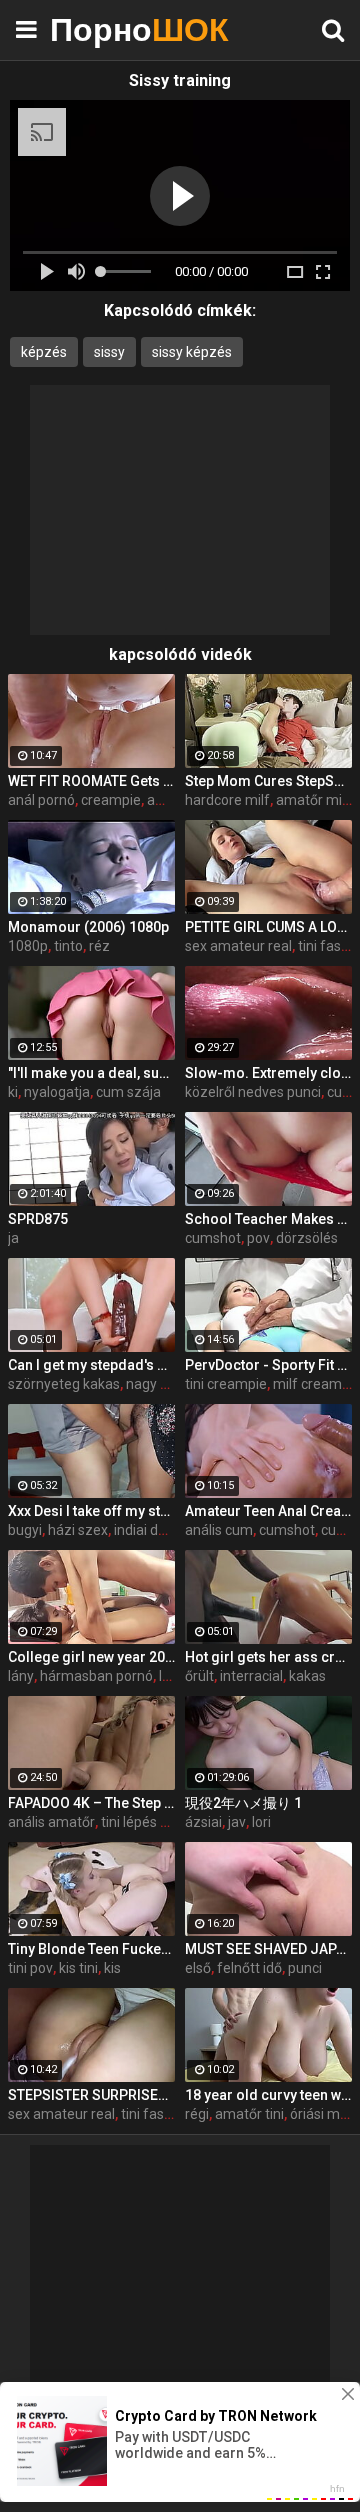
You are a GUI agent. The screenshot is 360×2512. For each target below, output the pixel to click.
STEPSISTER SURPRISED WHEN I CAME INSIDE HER (91, 2095)
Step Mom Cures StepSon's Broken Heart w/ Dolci (268, 781)
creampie (111, 800)
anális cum (219, 1530)
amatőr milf (313, 800)
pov (258, 1238)
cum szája (128, 1092)
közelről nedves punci (253, 1092)
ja (13, 1238)
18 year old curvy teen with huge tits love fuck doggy (268, 2095)
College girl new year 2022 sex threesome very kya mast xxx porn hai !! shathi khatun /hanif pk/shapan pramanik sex (91, 1657)
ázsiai (203, 1822)
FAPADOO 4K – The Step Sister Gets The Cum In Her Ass (91, 1803)
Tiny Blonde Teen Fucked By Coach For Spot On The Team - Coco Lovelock (91, 1949)
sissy (109, 352)
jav (237, 1822)
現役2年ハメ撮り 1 (243, 1803)
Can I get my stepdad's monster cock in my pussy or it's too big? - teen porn (91, 1365)
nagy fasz (157, 1384)
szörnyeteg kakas (64, 1384)
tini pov (30, 1968)
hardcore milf (227, 800)
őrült (199, 1676)
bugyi (25, 1530)
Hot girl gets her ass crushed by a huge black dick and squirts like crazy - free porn (268, 1657)
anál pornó (41, 800)
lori (261, 1822)
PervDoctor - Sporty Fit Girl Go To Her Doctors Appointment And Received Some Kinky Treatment (268, 1365)
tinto (68, 946)
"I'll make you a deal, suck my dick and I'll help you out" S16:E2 (91, 1073)
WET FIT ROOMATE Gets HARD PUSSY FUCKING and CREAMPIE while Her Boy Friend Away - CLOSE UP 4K (91, 781)
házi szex (78, 1530)
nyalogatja (57, 1092)
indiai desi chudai (167, 1530)
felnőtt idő (249, 1968)
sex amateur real (238, 946)
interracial (251, 1676)
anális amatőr (51, 1822)
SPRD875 (38, 1219)
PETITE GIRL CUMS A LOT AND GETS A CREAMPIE (268, 927)
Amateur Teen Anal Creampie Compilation (268, 1511)
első (198, 1968)
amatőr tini (249, 2114)
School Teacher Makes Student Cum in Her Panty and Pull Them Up (268, 1219)
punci (305, 1968)
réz (99, 946)
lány (21, 1676)
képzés (44, 352)
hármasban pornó (96, 1676)
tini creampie (226, 1384)
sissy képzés (192, 352)
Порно (100, 29)
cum (341, 1092)
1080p (28, 946)
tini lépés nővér (148, 1822)
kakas (307, 1676)
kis (112, 1968)
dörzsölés (307, 1238)
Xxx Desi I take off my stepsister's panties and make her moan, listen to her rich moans (91, 1511)
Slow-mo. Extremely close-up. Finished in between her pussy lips (268, 1073)
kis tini (78, 1968)
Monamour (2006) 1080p (88, 927)
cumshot (213, 1238)
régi (197, 2114)
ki (13, 1092)
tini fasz (323, 946)
